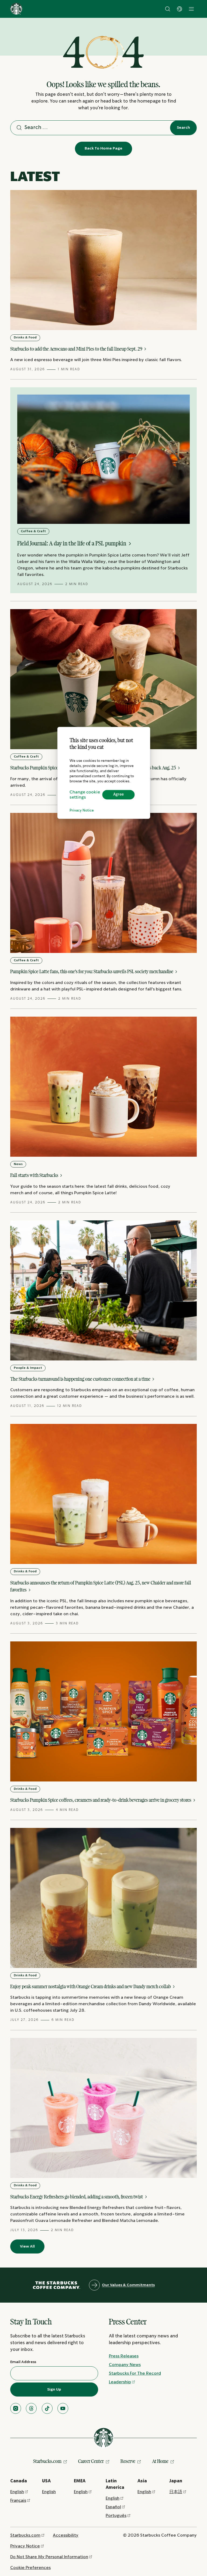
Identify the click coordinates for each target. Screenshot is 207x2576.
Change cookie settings (85, 795)
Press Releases (124, 2356)
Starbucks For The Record (135, 2373)
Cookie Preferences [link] (30, 2568)
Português (116, 2516)
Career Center (91, 2461)
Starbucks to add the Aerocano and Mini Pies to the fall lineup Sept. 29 (77, 349)
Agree (118, 795)
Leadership (120, 2382)
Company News (125, 2365)
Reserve (128, 2461)
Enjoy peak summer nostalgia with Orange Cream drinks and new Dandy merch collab (91, 1986)
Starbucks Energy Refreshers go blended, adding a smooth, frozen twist (77, 2197)
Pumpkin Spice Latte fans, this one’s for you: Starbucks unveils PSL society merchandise (92, 971)
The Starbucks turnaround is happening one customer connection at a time (81, 1379)
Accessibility (66, 2535)
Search (183, 128)
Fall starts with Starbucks (35, 1175)
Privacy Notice (82, 811)
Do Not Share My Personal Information (49, 2557)
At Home (160, 2461)
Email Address (23, 2362)
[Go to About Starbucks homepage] (16, 9)
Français (18, 2501)
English (17, 2492)
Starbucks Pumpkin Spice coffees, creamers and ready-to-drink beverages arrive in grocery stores (101, 1800)
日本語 (176, 2492)
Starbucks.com (47, 2461)
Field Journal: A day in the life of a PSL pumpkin (72, 543)
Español (113, 2507)
